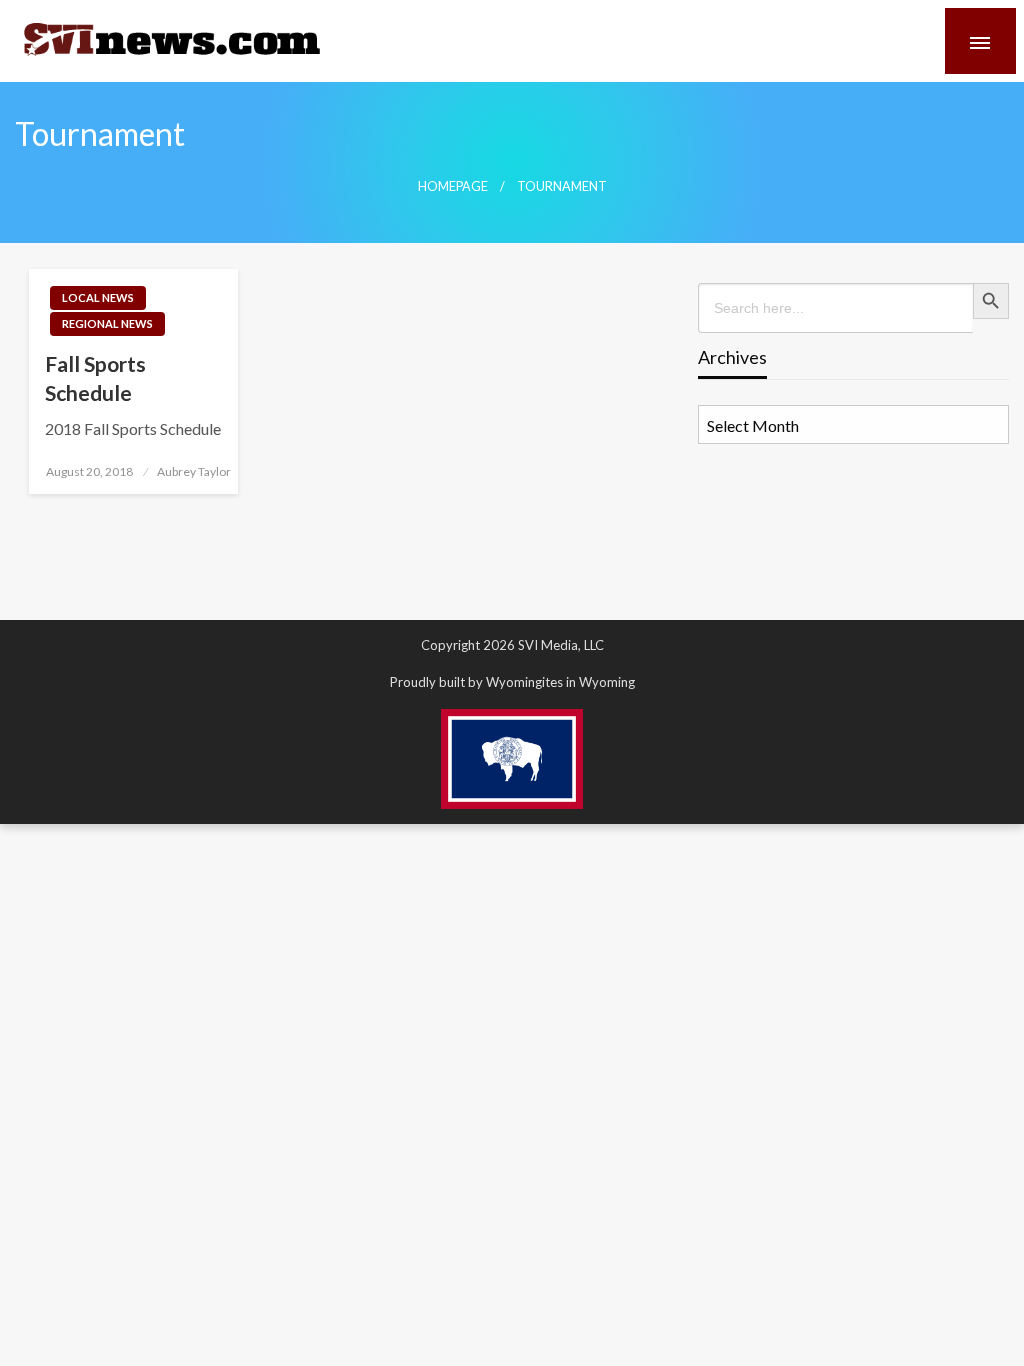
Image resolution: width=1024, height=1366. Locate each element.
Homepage (453, 186)
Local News (98, 297)
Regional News (107, 323)
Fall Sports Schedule (95, 378)
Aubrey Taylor (194, 471)
